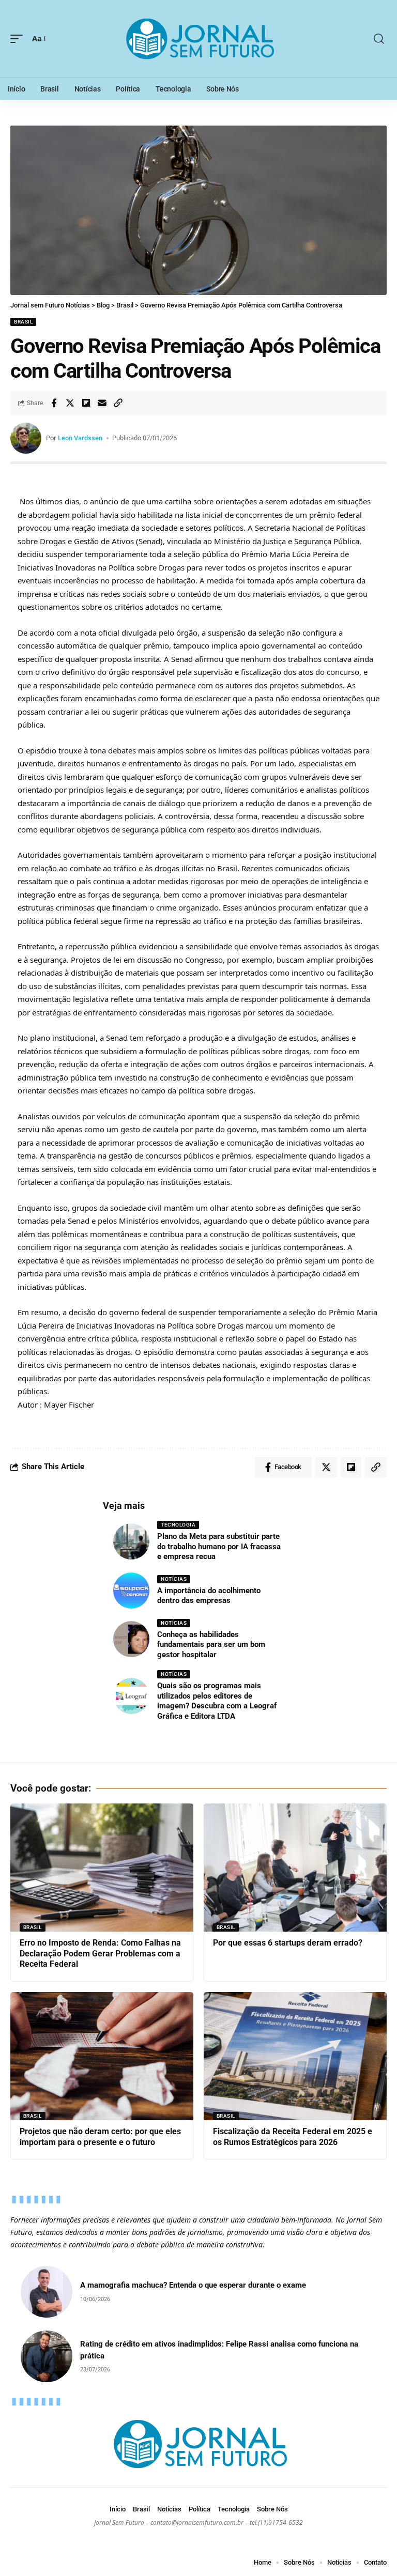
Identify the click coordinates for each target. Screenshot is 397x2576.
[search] (379, 39)
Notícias (174, 1579)
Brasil (23, 322)
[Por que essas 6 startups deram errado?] (295, 1868)
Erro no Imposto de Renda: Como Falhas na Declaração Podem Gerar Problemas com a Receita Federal (100, 1954)
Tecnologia (178, 1525)
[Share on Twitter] (70, 403)
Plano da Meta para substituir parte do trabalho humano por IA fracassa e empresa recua (219, 1546)
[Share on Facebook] (54, 403)
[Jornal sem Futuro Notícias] (198, 39)
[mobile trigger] (19, 39)
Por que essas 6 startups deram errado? (288, 1943)
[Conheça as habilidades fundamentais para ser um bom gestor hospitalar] (131, 1639)
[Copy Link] (118, 403)
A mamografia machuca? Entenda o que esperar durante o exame (193, 2285)
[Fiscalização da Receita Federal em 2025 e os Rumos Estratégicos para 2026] (295, 2056)
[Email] (102, 403)
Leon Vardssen (80, 438)
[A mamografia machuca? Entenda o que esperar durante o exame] (47, 2292)
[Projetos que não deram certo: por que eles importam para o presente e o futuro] (102, 2056)
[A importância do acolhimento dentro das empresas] (131, 1591)
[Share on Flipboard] (86, 403)
